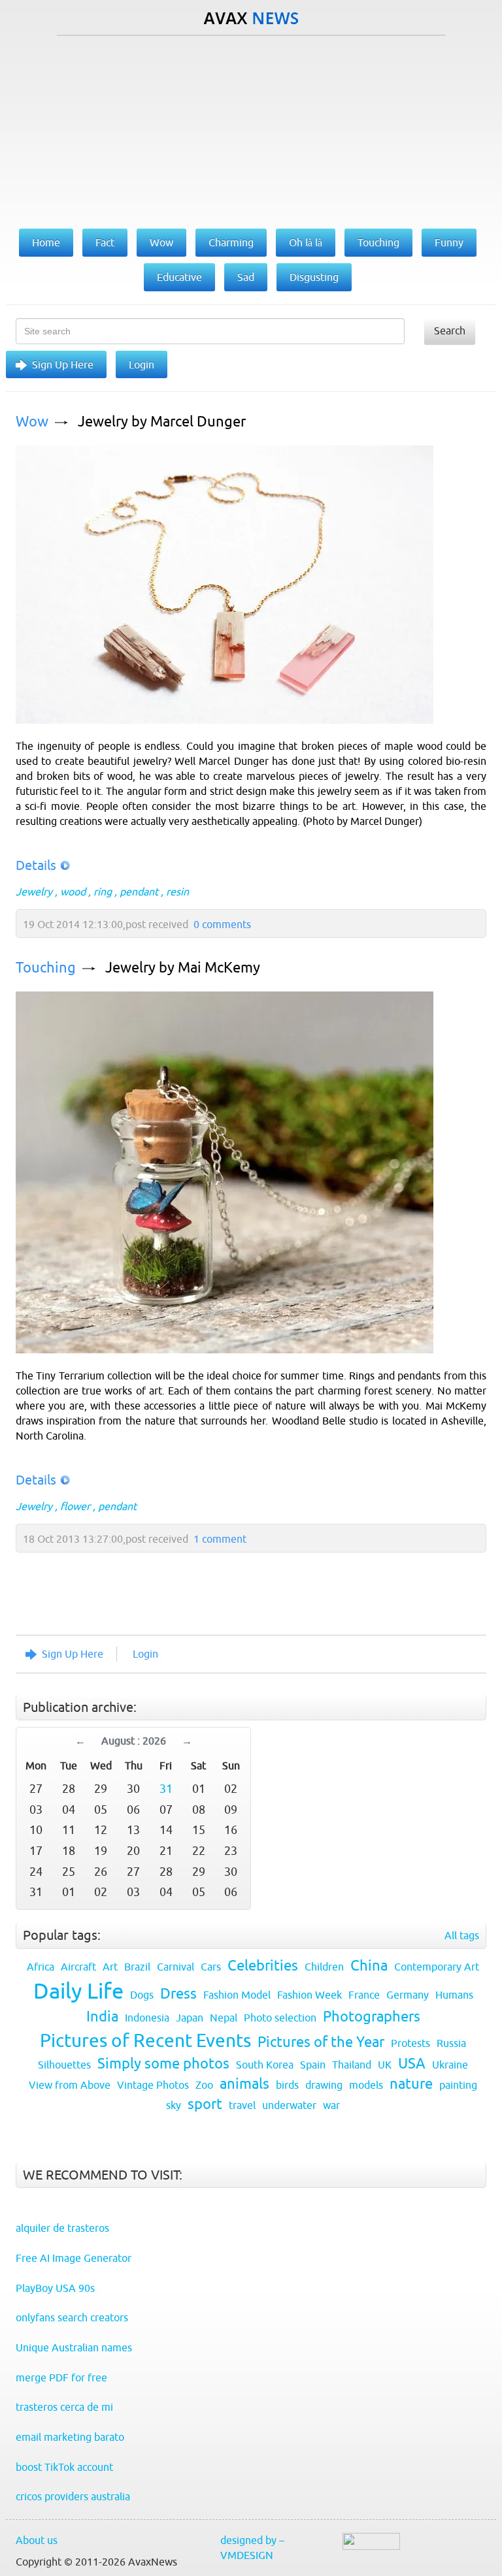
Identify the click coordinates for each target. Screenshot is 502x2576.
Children (324, 1967)
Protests (410, 2043)
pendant (139, 892)
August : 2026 (134, 1741)
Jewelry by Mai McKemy (183, 968)
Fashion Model (237, 1995)
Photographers (372, 2017)
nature (411, 2084)
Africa (41, 1967)
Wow (32, 422)
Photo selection (280, 2018)
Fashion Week (310, 1995)
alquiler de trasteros (62, 2228)
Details (36, 865)
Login (142, 364)
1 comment (220, 1539)
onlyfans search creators (72, 2317)
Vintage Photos (153, 2085)
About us (37, 2540)
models (366, 2085)
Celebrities (263, 1966)
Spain (313, 2065)
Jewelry (34, 892)
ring (103, 892)
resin (177, 892)
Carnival (176, 1967)
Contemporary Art (437, 1967)
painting (458, 2085)
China (369, 1966)
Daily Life (78, 1991)
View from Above (70, 2085)
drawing (324, 2085)
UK (385, 2065)
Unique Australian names (74, 2347)
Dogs (142, 1995)
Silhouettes (64, 2065)
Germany (408, 1995)
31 (166, 1789)
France (364, 1995)
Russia (451, 2043)
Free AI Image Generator (74, 2258)
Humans (454, 1995)
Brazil (137, 1967)
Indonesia (147, 2018)
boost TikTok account (64, 2467)
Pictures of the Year (321, 2042)
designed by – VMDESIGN (252, 2548)
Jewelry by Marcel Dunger (162, 422)
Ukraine (450, 2065)
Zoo (204, 2085)
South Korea (265, 2065)
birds (287, 2085)
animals (244, 2084)
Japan (190, 2018)
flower (75, 1506)
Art (110, 1967)
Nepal (224, 2018)
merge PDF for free (61, 2377)
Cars (211, 1967)
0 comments (222, 924)
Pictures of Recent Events (145, 2040)
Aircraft (78, 1967)
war (331, 2105)
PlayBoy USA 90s (55, 2288)
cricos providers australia (73, 2496)
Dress (178, 1994)
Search (450, 330)
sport (205, 2104)
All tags (462, 1935)
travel (242, 2105)
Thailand (352, 2065)
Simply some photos (163, 2064)
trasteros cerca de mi (64, 2407)
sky (174, 2105)
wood (73, 892)
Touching (46, 968)
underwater (289, 2105)
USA (412, 2064)
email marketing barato (70, 2437)
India (102, 2017)
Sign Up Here (63, 364)
